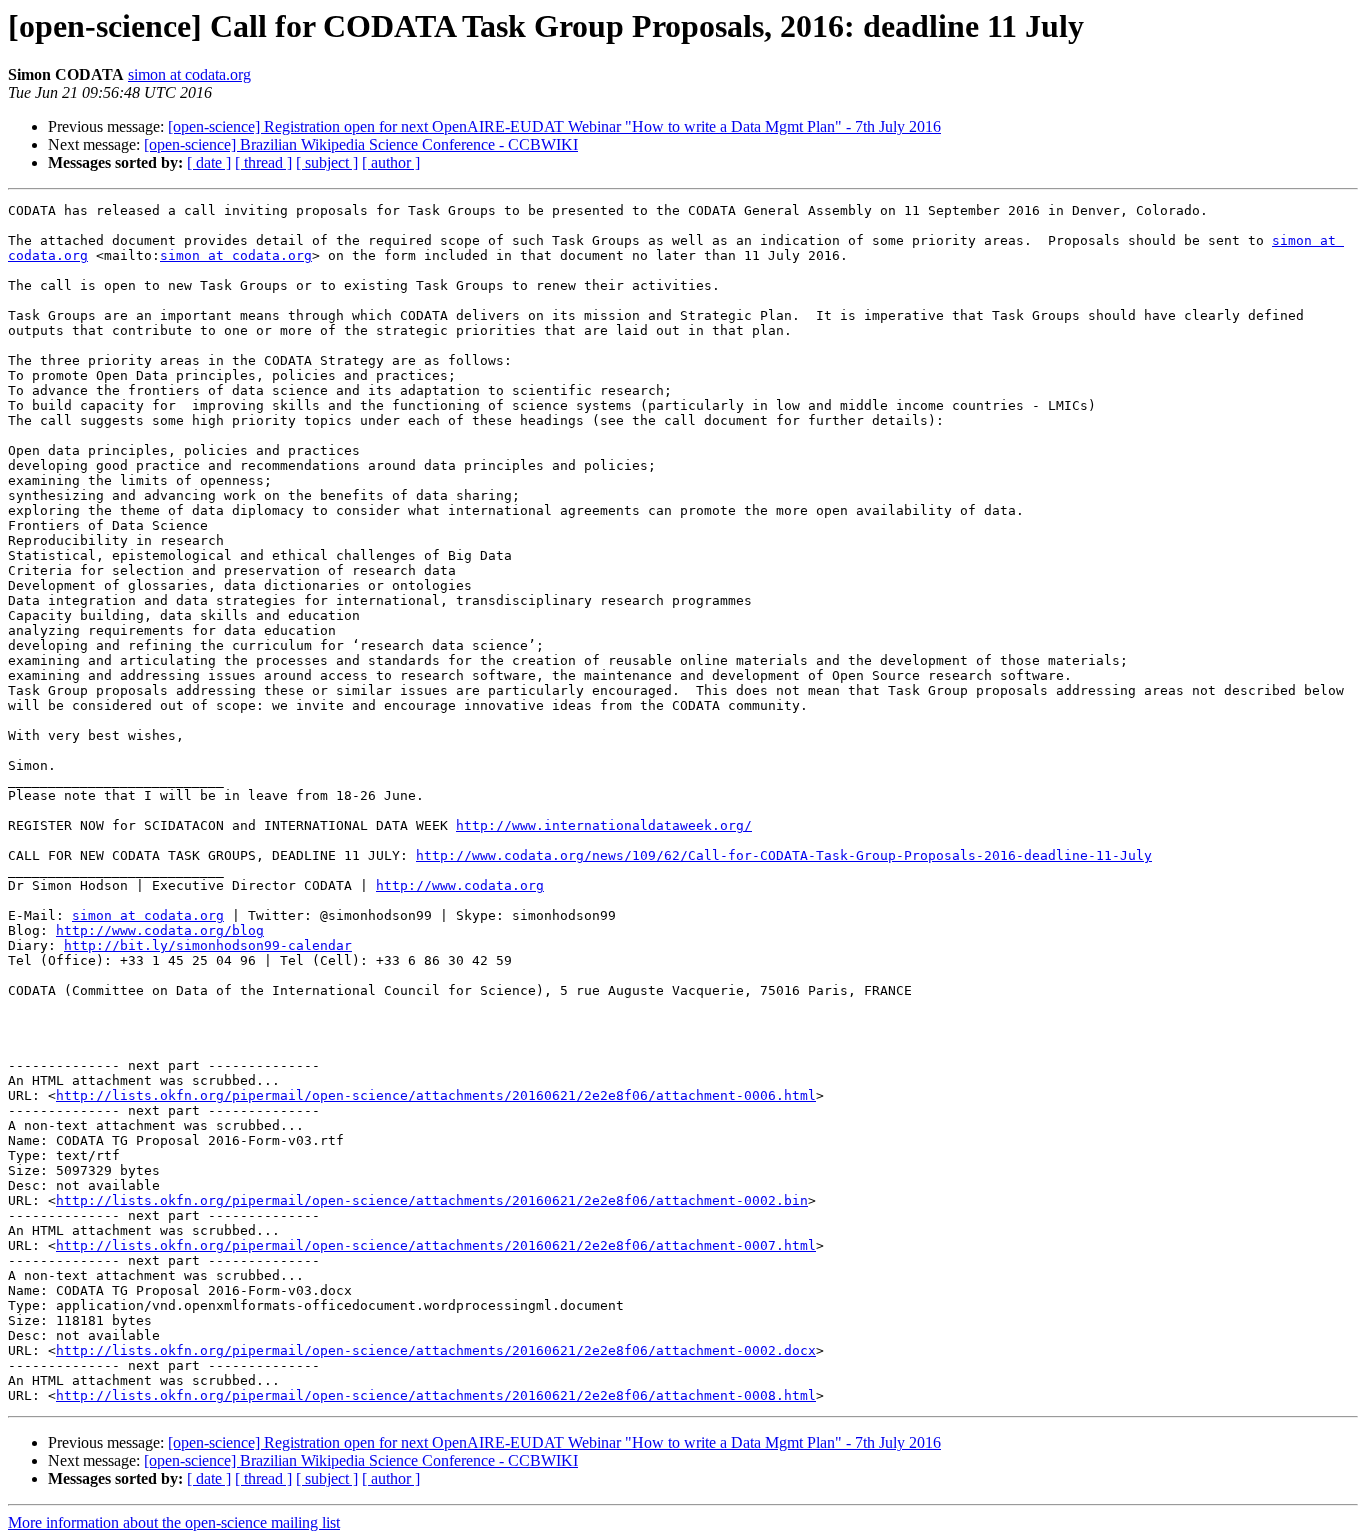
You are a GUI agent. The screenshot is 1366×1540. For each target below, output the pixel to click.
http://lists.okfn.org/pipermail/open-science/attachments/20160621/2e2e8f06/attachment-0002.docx (436, 1350)
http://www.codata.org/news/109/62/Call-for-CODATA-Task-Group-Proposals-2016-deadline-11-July (784, 855)
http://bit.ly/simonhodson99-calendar (208, 945)
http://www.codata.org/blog (160, 930)
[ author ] (391, 162)
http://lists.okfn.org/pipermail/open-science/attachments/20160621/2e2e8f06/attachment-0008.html (436, 1395)
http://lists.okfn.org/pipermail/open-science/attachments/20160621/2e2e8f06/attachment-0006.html (436, 1095)
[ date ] (209, 162)
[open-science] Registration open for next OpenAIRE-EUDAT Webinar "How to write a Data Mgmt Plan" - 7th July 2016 (554, 126)
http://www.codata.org (460, 885)
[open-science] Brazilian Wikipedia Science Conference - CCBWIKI (361, 144)
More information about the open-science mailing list (174, 1522)
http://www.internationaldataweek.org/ (604, 825)
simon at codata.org (189, 74)
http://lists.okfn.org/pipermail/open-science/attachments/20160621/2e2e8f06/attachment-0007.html (436, 1245)
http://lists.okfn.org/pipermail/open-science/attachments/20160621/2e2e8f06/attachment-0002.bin (432, 1200)
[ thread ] (263, 162)
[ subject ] (327, 162)
